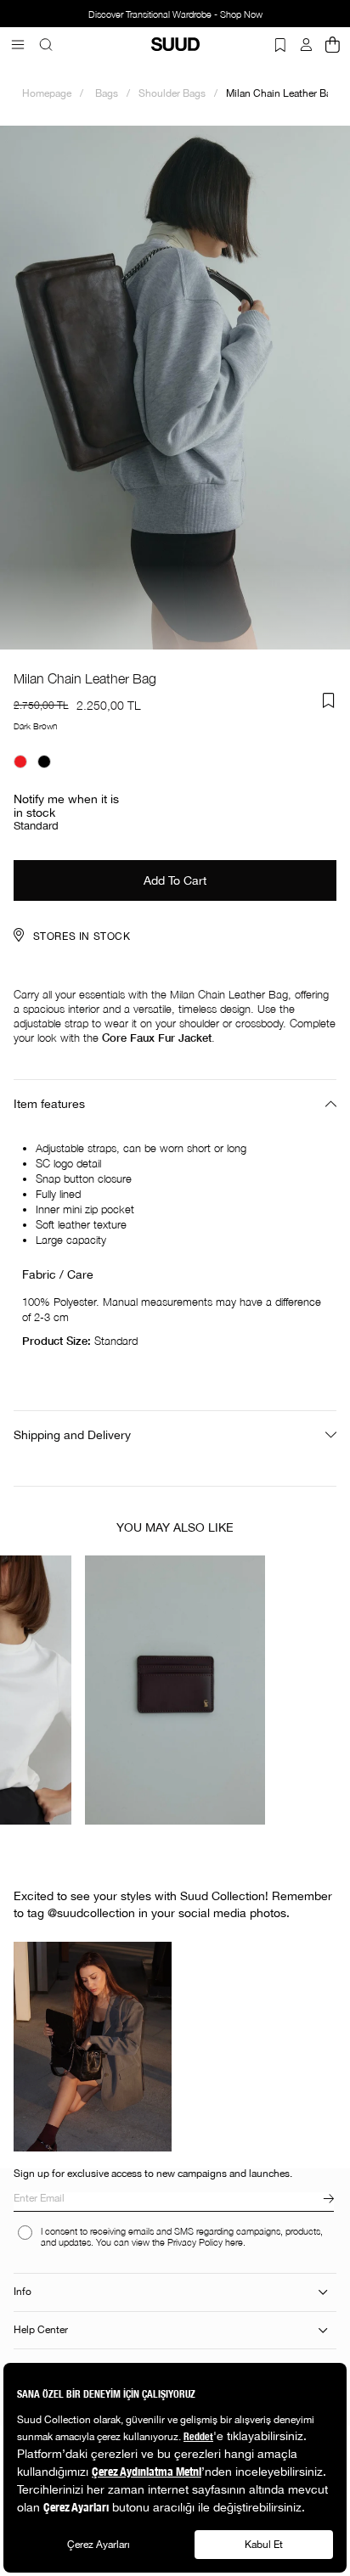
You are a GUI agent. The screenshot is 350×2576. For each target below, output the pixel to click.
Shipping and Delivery (72, 1435)
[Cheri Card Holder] (175, 1690)
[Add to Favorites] (329, 700)
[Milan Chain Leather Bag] (20, 762)
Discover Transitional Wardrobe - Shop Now (175, 14)
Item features (49, 1104)
